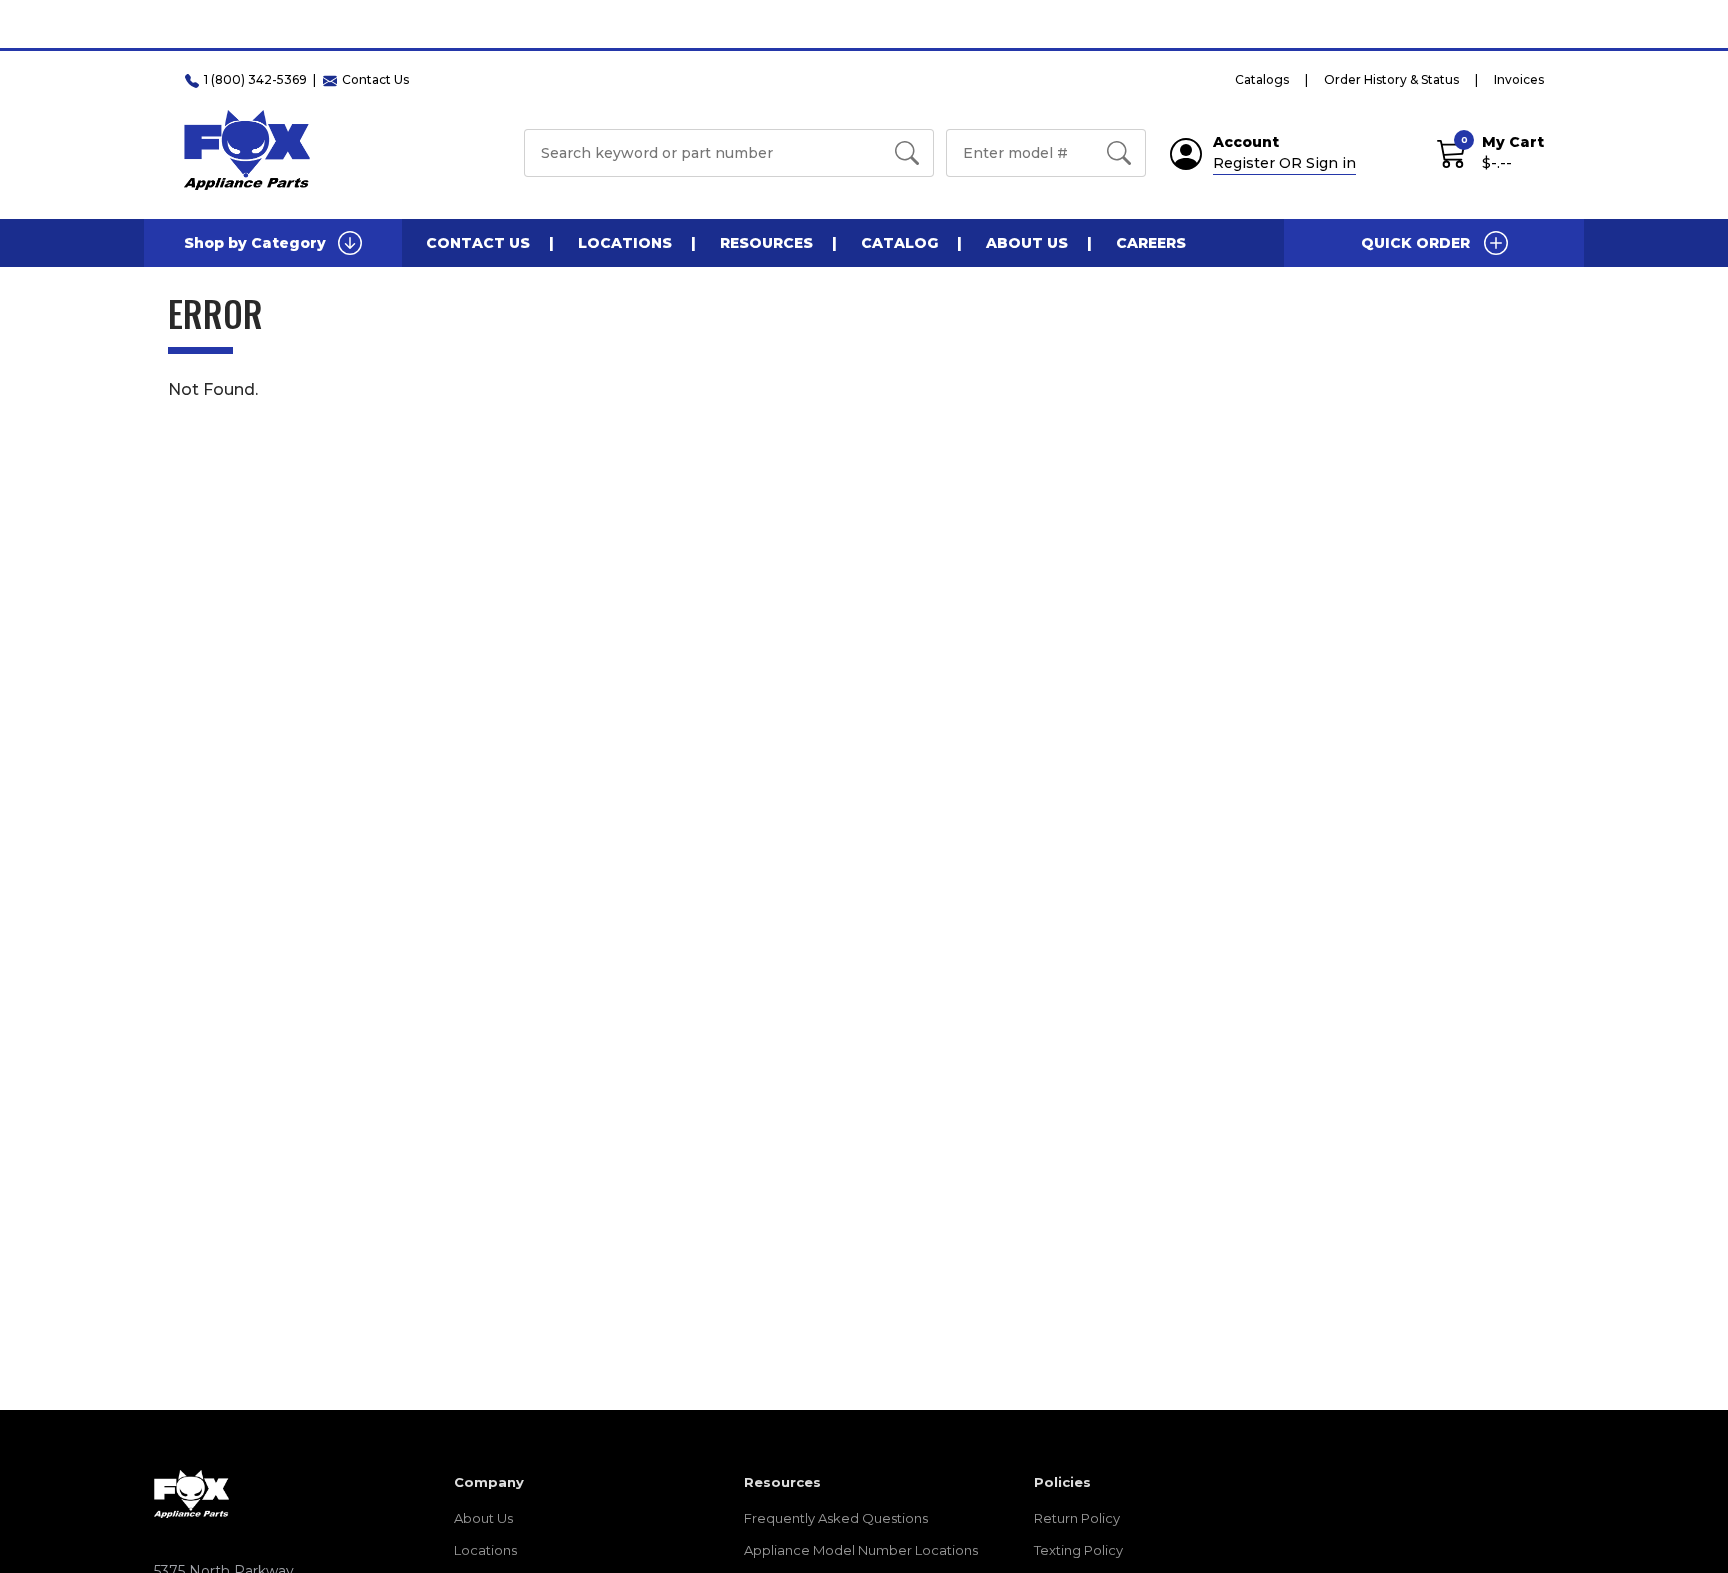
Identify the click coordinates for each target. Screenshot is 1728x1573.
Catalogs (1262, 79)
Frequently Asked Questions (836, 1518)
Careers (1151, 243)
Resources (766, 243)
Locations (625, 243)
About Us (1027, 243)
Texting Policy (1078, 1550)
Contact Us (478, 243)
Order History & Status (1391, 79)
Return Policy (1077, 1518)
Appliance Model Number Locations (861, 1550)
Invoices (1519, 79)
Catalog (899, 243)
